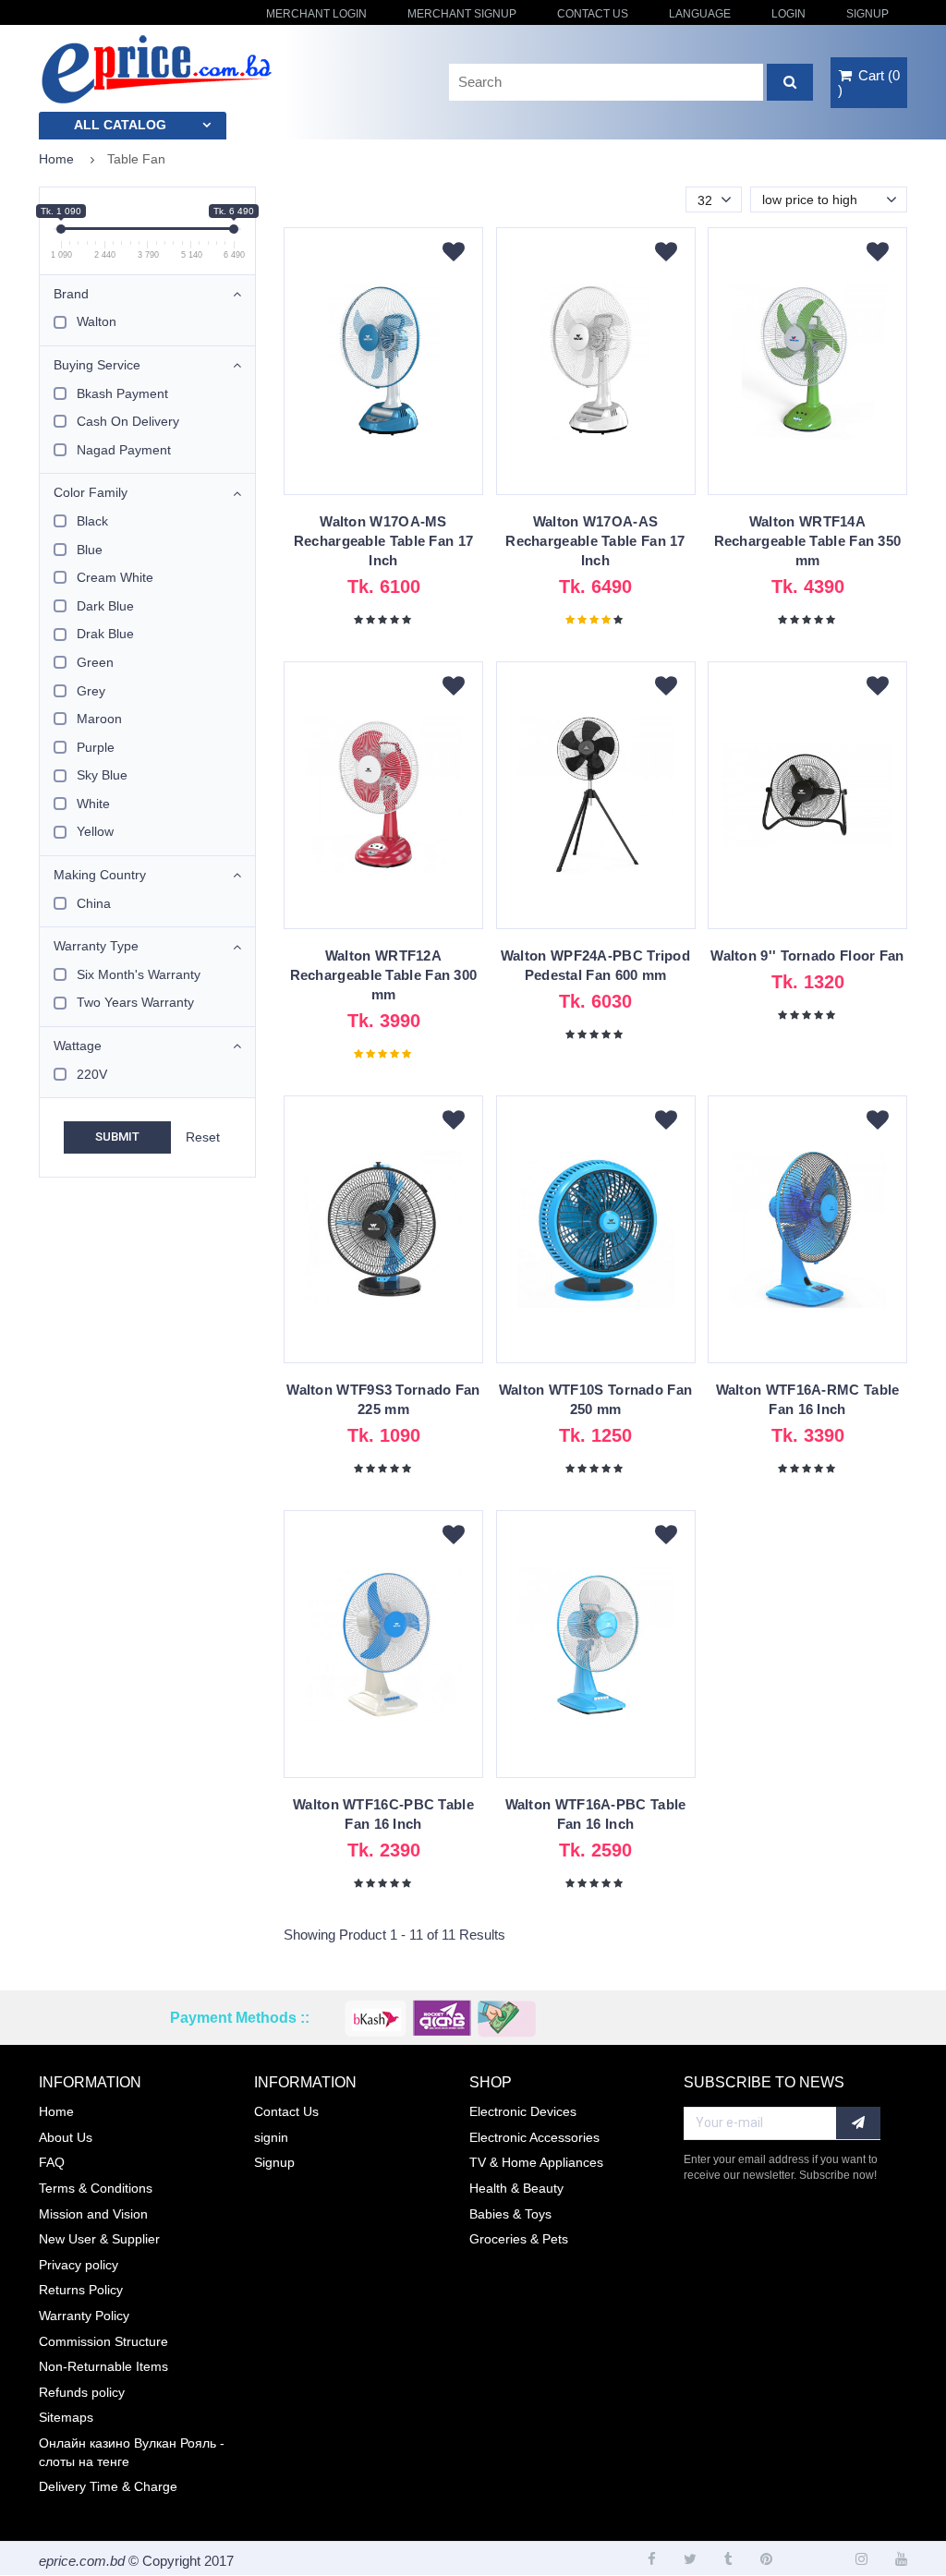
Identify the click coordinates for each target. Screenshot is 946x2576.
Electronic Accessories (534, 2137)
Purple (96, 747)
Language (700, 14)
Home (56, 159)
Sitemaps (66, 2417)
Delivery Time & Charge (108, 2486)
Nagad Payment (124, 450)
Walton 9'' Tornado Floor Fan (807, 955)
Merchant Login (316, 14)
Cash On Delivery (128, 421)
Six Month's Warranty (139, 974)
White (93, 804)
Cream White (115, 577)
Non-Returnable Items (103, 2366)
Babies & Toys (510, 2214)
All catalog (120, 125)
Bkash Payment (122, 393)
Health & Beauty (516, 2188)
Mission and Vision (93, 2214)
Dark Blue (105, 606)
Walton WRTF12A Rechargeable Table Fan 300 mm (384, 975)
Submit (117, 1137)
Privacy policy (79, 2265)
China (94, 903)
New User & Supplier (99, 2239)
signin (271, 2137)
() (869, 83)
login (788, 14)
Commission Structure (103, 2341)
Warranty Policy (84, 2316)
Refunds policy (82, 2392)
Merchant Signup (462, 14)
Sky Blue (102, 775)
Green (95, 662)
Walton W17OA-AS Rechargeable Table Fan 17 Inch (595, 541)
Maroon (99, 719)
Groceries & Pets (519, 2239)
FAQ (52, 2162)
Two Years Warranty (135, 1002)
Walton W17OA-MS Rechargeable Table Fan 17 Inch (384, 541)
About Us (66, 2137)
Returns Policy (81, 2290)
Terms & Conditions (96, 2188)
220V (92, 1074)
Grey (91, 691)
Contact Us (593, 14)
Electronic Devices (523, 2111)
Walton (97, 321)
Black (92, 521)
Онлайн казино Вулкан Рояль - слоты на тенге (132, 2452)
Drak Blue (105, 634)
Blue (90, 550)
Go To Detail (383, 370)
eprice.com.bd (82, 2561)
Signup (867, 14)
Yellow (95, 831)
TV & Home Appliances (536, 2162)
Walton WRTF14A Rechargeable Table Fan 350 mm (808, 541)
